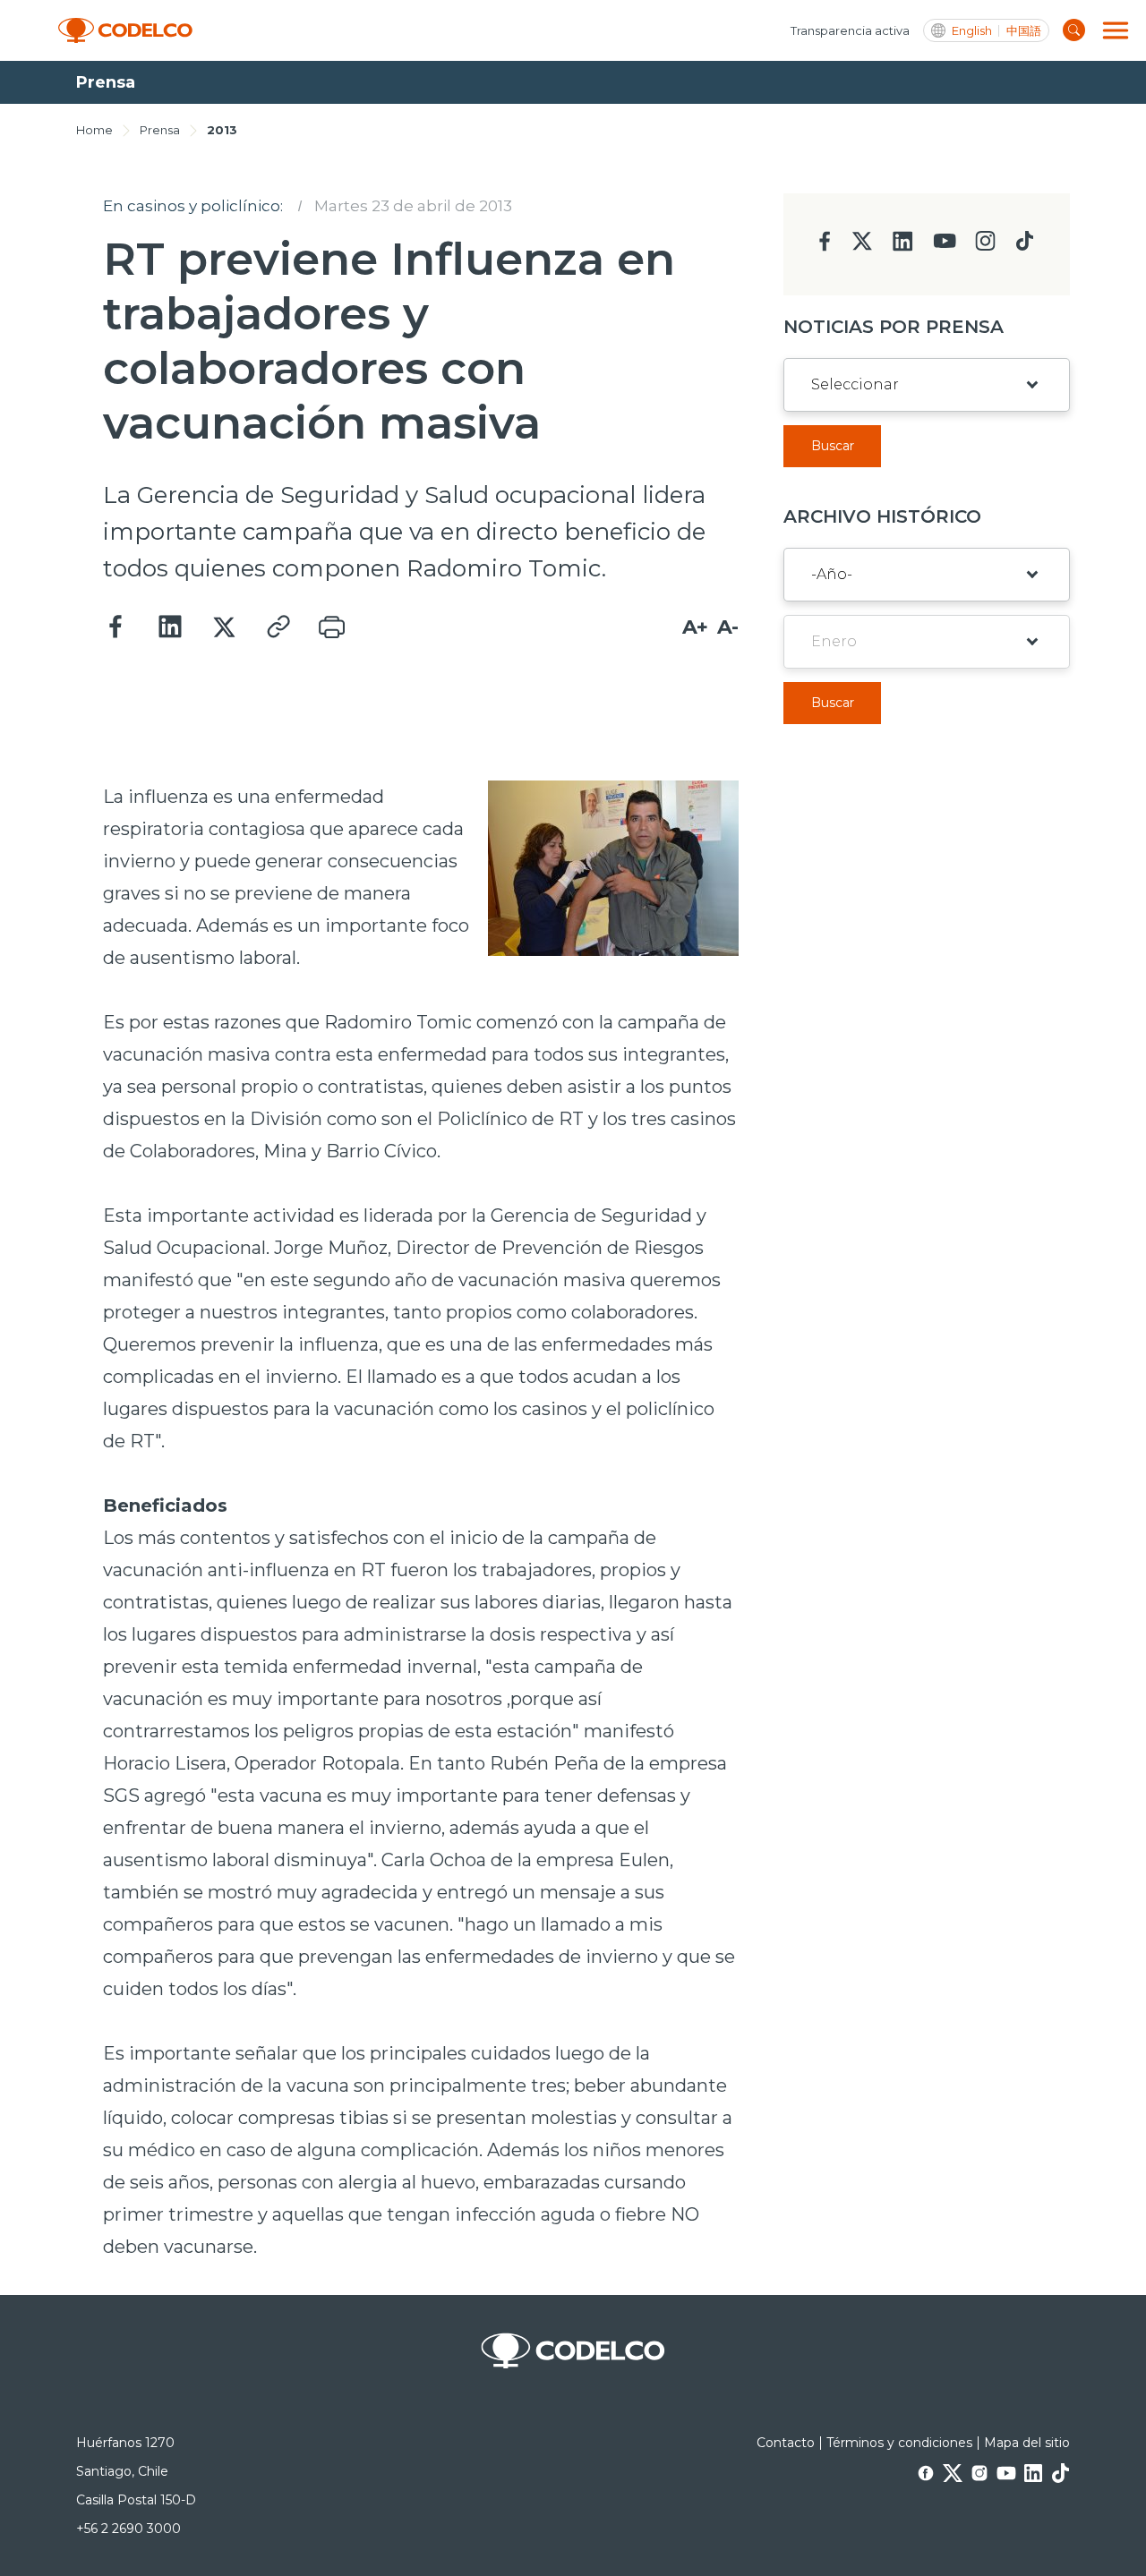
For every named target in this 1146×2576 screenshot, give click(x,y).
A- (728, 627)
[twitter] (862, 248)
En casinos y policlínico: (193, 206)
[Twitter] (224, 627)
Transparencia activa (850, 30)
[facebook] (825, 247)
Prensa (160, 130)
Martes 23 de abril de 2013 (413, 206)
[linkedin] (903, 247)
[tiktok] (1024, 246)
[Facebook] (116, 627)
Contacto (786, 2443)
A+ (695, 627)
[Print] (331, 627)
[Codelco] (125, 31)
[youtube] (945, 247)
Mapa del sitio (1027, 2443)
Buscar (833, 446)
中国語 (1024, 31)
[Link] (278, 627)
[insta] (985, 246)
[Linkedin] (170, 627)
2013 (222, 130)
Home (94, 130)
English (972, 31)
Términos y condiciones (899, 2443)
